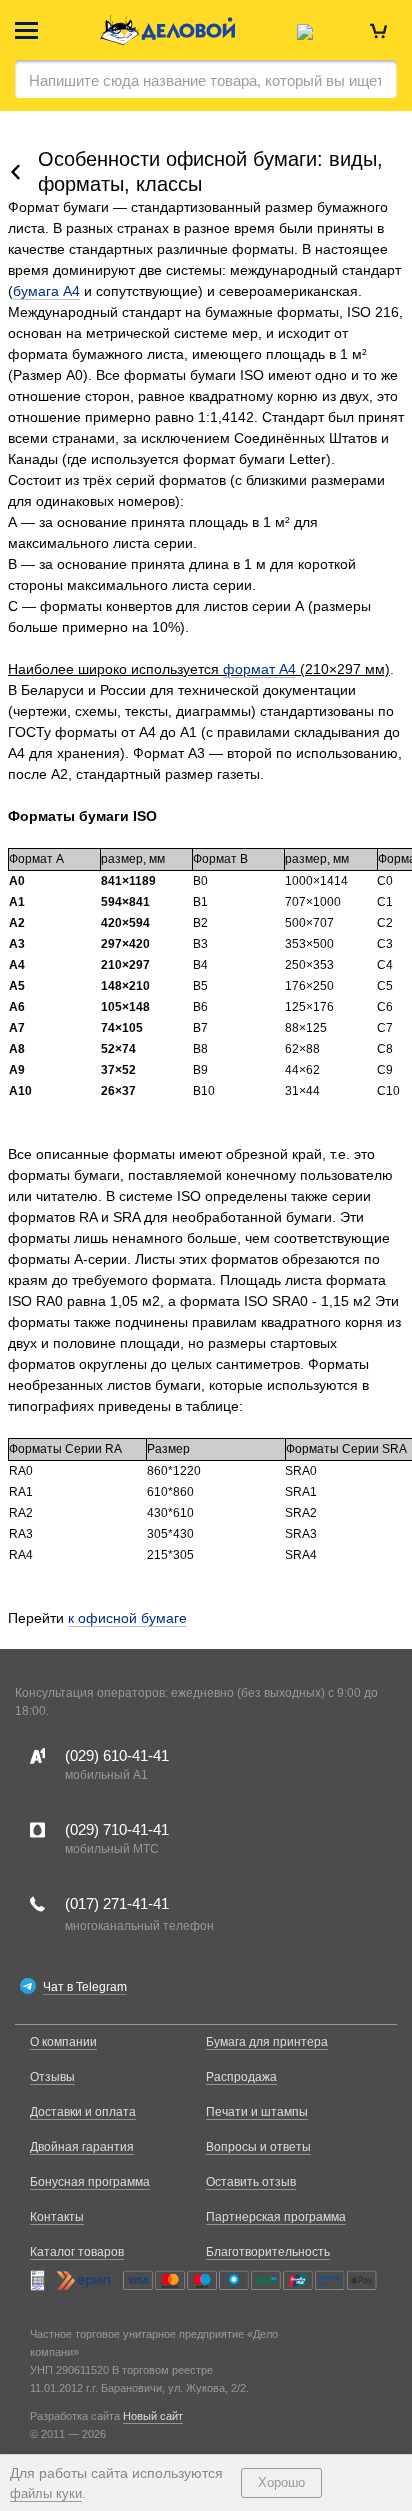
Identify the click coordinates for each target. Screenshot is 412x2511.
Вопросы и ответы (258, 2147)
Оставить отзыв (251, 2182)
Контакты (57, 2217)
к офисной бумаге (127, 1618)
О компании (63, 2042)
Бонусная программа (90, 2182)
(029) (117, 1755)
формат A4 (259, 669)
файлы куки (46, 2493)
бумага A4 (46, 291)
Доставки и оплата (83, 2112)
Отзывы (52, 2077)
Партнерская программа (276, 2217)
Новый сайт (153, 2416)
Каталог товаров (77, 2252)
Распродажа (241, 2077)
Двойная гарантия (82, 2147)
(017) (117, 1903)
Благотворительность (268, 2252)
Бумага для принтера (267, 2042)
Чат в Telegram (85, 1987)
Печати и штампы (257, 2112)
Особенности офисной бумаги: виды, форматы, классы (210, 171)
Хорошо (281, 2482)
